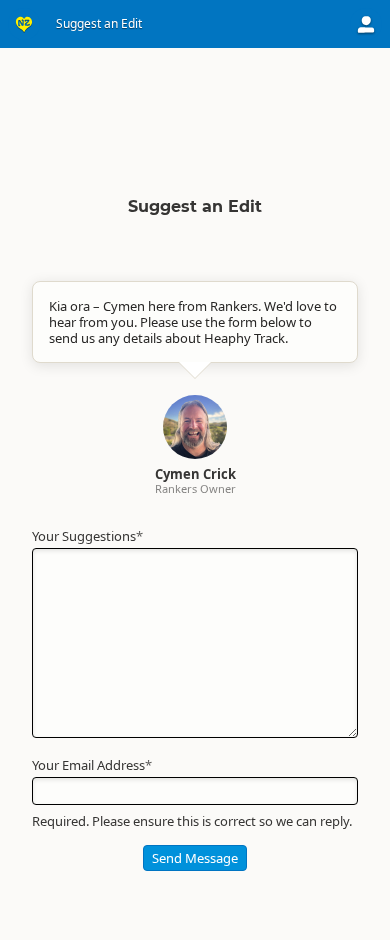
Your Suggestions (87, 536)
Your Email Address (92, 765)
